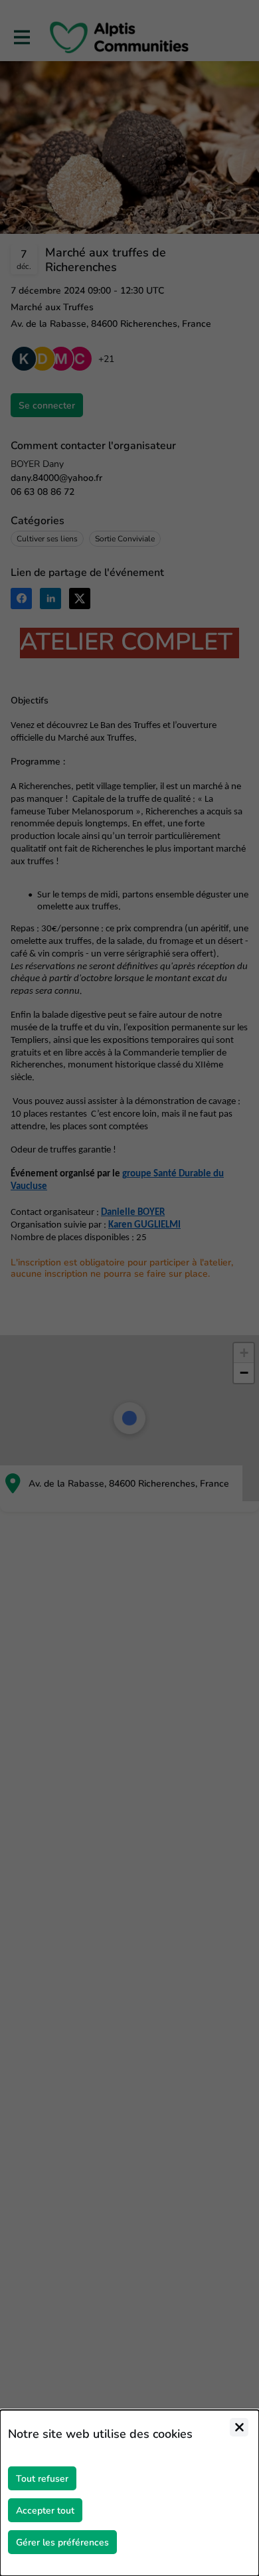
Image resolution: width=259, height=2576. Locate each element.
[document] (129, 2493)
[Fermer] (239, 2427)
